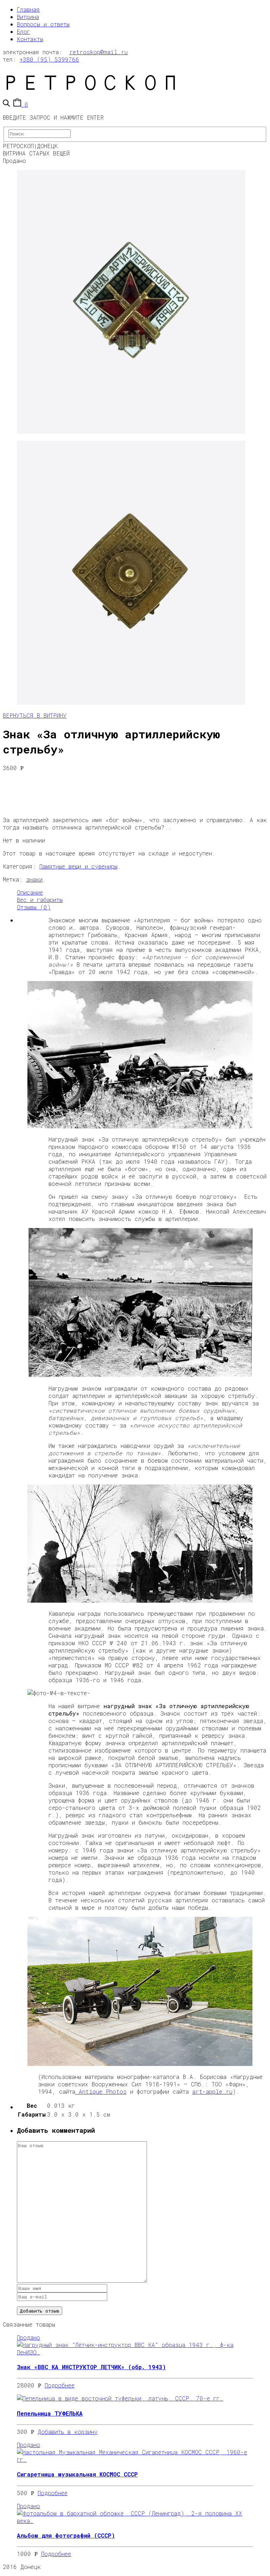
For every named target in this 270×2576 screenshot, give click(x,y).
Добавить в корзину (68, 2432)
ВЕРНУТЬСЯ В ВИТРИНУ (35, 715)
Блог (24, 31)
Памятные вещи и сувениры (78, 866)
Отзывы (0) (34, 907)
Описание (30, 892)
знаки (34, 879)
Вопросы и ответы (43, 24)
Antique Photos (101, 2091)
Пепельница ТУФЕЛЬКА (50, 2413)
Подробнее (60, 2385)
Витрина (28, 17)
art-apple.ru (212, 2091)
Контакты (30, 39)
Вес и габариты (40, 900)
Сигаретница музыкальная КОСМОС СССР (77, 2474)
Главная (28, 9)
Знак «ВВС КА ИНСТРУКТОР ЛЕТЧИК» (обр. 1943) (91, 2367)
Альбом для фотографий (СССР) (66, 2535)
